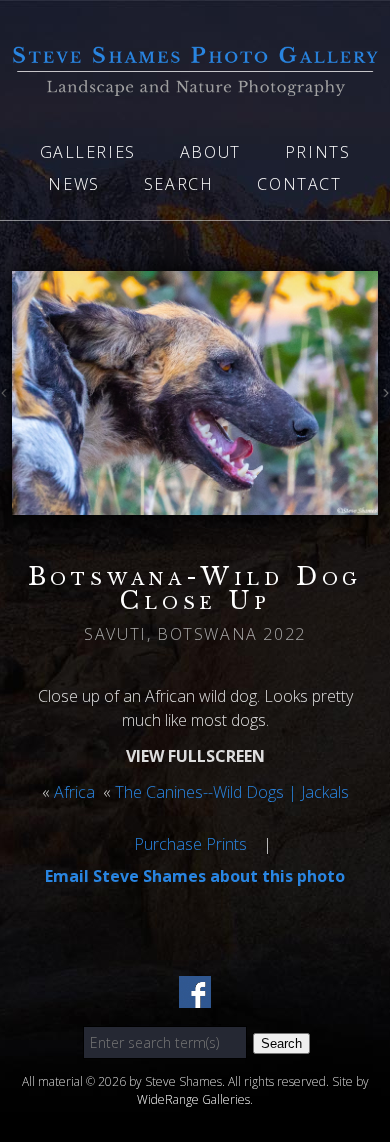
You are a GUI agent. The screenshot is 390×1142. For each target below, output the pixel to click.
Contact (299, 184)
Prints (318, 152)
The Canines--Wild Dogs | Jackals (232, 792)
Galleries (88, 152)
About (210, 152)
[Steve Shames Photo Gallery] (195, 84)
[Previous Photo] (6, 396)
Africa (74, 792)
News (73, 184)
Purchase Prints (190, 844)
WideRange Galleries (193, 1099)
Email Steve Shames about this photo (195, 876)
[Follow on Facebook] (195, 996)
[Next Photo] (384, 396)
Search (179, 184)
